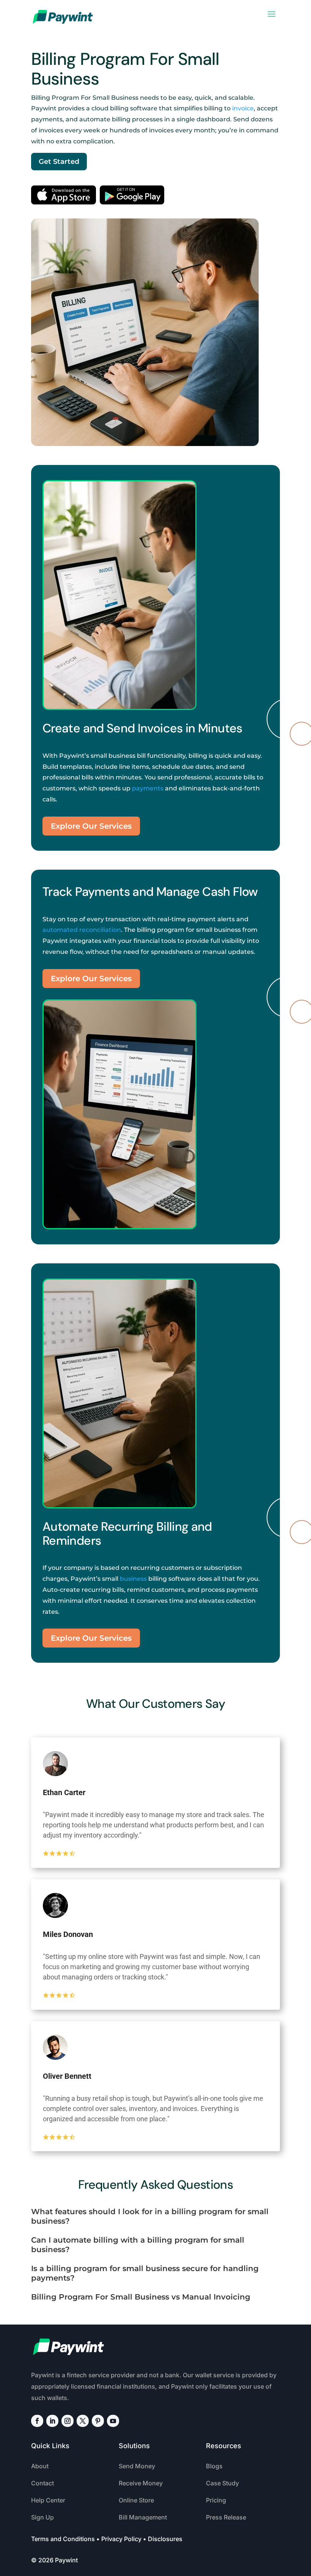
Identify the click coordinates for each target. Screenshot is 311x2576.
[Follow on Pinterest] (98, 2421)
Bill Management (143, 2517)
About (40, 2466)
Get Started (59, 162)
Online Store (136, 2500)
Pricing (216, 2500)
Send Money (137, 2466)
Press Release (226, 2517)
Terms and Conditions (63, 2539)
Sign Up (42, 2517)
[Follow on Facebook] (37, 2421)
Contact (42, 2483)
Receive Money (141, 2483)
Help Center (48, 2500)
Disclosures (165, 2539)
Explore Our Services (91, 826)
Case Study (222, 2483)
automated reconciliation (82, 930)
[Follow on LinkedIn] (52, 2421)
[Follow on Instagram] (68, 2421)
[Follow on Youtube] (113, 2421)
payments (148, 788)
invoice (243, 108)
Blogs (214, 2466)
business (133, 1579)
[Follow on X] (83, 2421)
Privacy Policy (121, 2539)
